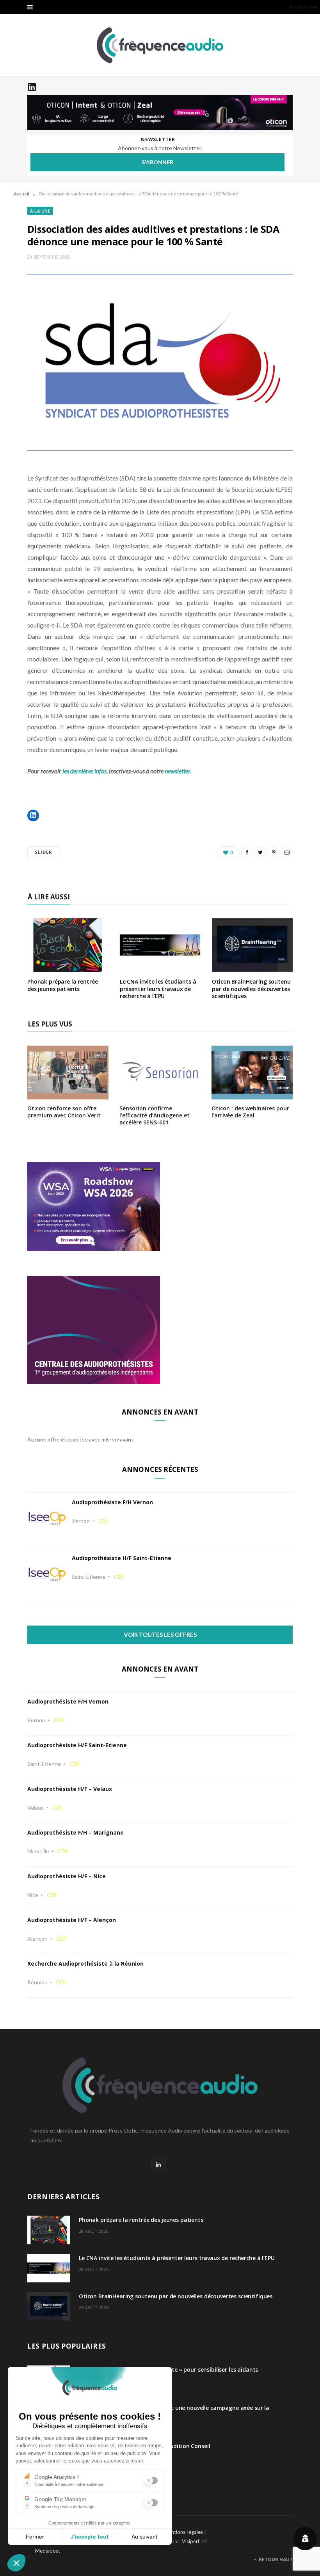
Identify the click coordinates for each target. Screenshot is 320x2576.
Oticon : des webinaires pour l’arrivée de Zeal (250, 1112)
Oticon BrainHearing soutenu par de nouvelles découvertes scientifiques (251, 989)
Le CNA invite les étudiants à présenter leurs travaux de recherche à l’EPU (158, 989)
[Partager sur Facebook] (247, 852)
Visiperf (191, 2541)
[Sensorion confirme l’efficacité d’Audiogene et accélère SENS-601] (160, 1094)
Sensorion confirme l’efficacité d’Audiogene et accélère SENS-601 (155, 1115)
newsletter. (178, 771)
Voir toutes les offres (160, 1635)
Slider (44, 852)
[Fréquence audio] (160, 45)
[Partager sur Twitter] (260, 852)
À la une (40, 211)
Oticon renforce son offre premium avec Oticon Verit (64, 1112)
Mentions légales (183, 2532)
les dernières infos (84, 771)
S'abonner (157, 162)
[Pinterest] (274, 852)
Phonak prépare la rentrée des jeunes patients (63, 985)
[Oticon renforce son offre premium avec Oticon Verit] (68, 1094)
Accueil (21, 194)
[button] (33, 816)
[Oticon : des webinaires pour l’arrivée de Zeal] (252, 1094)
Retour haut (275, 2559)
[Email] (287, 852)
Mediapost (48, 2551)
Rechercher (304, 7)
